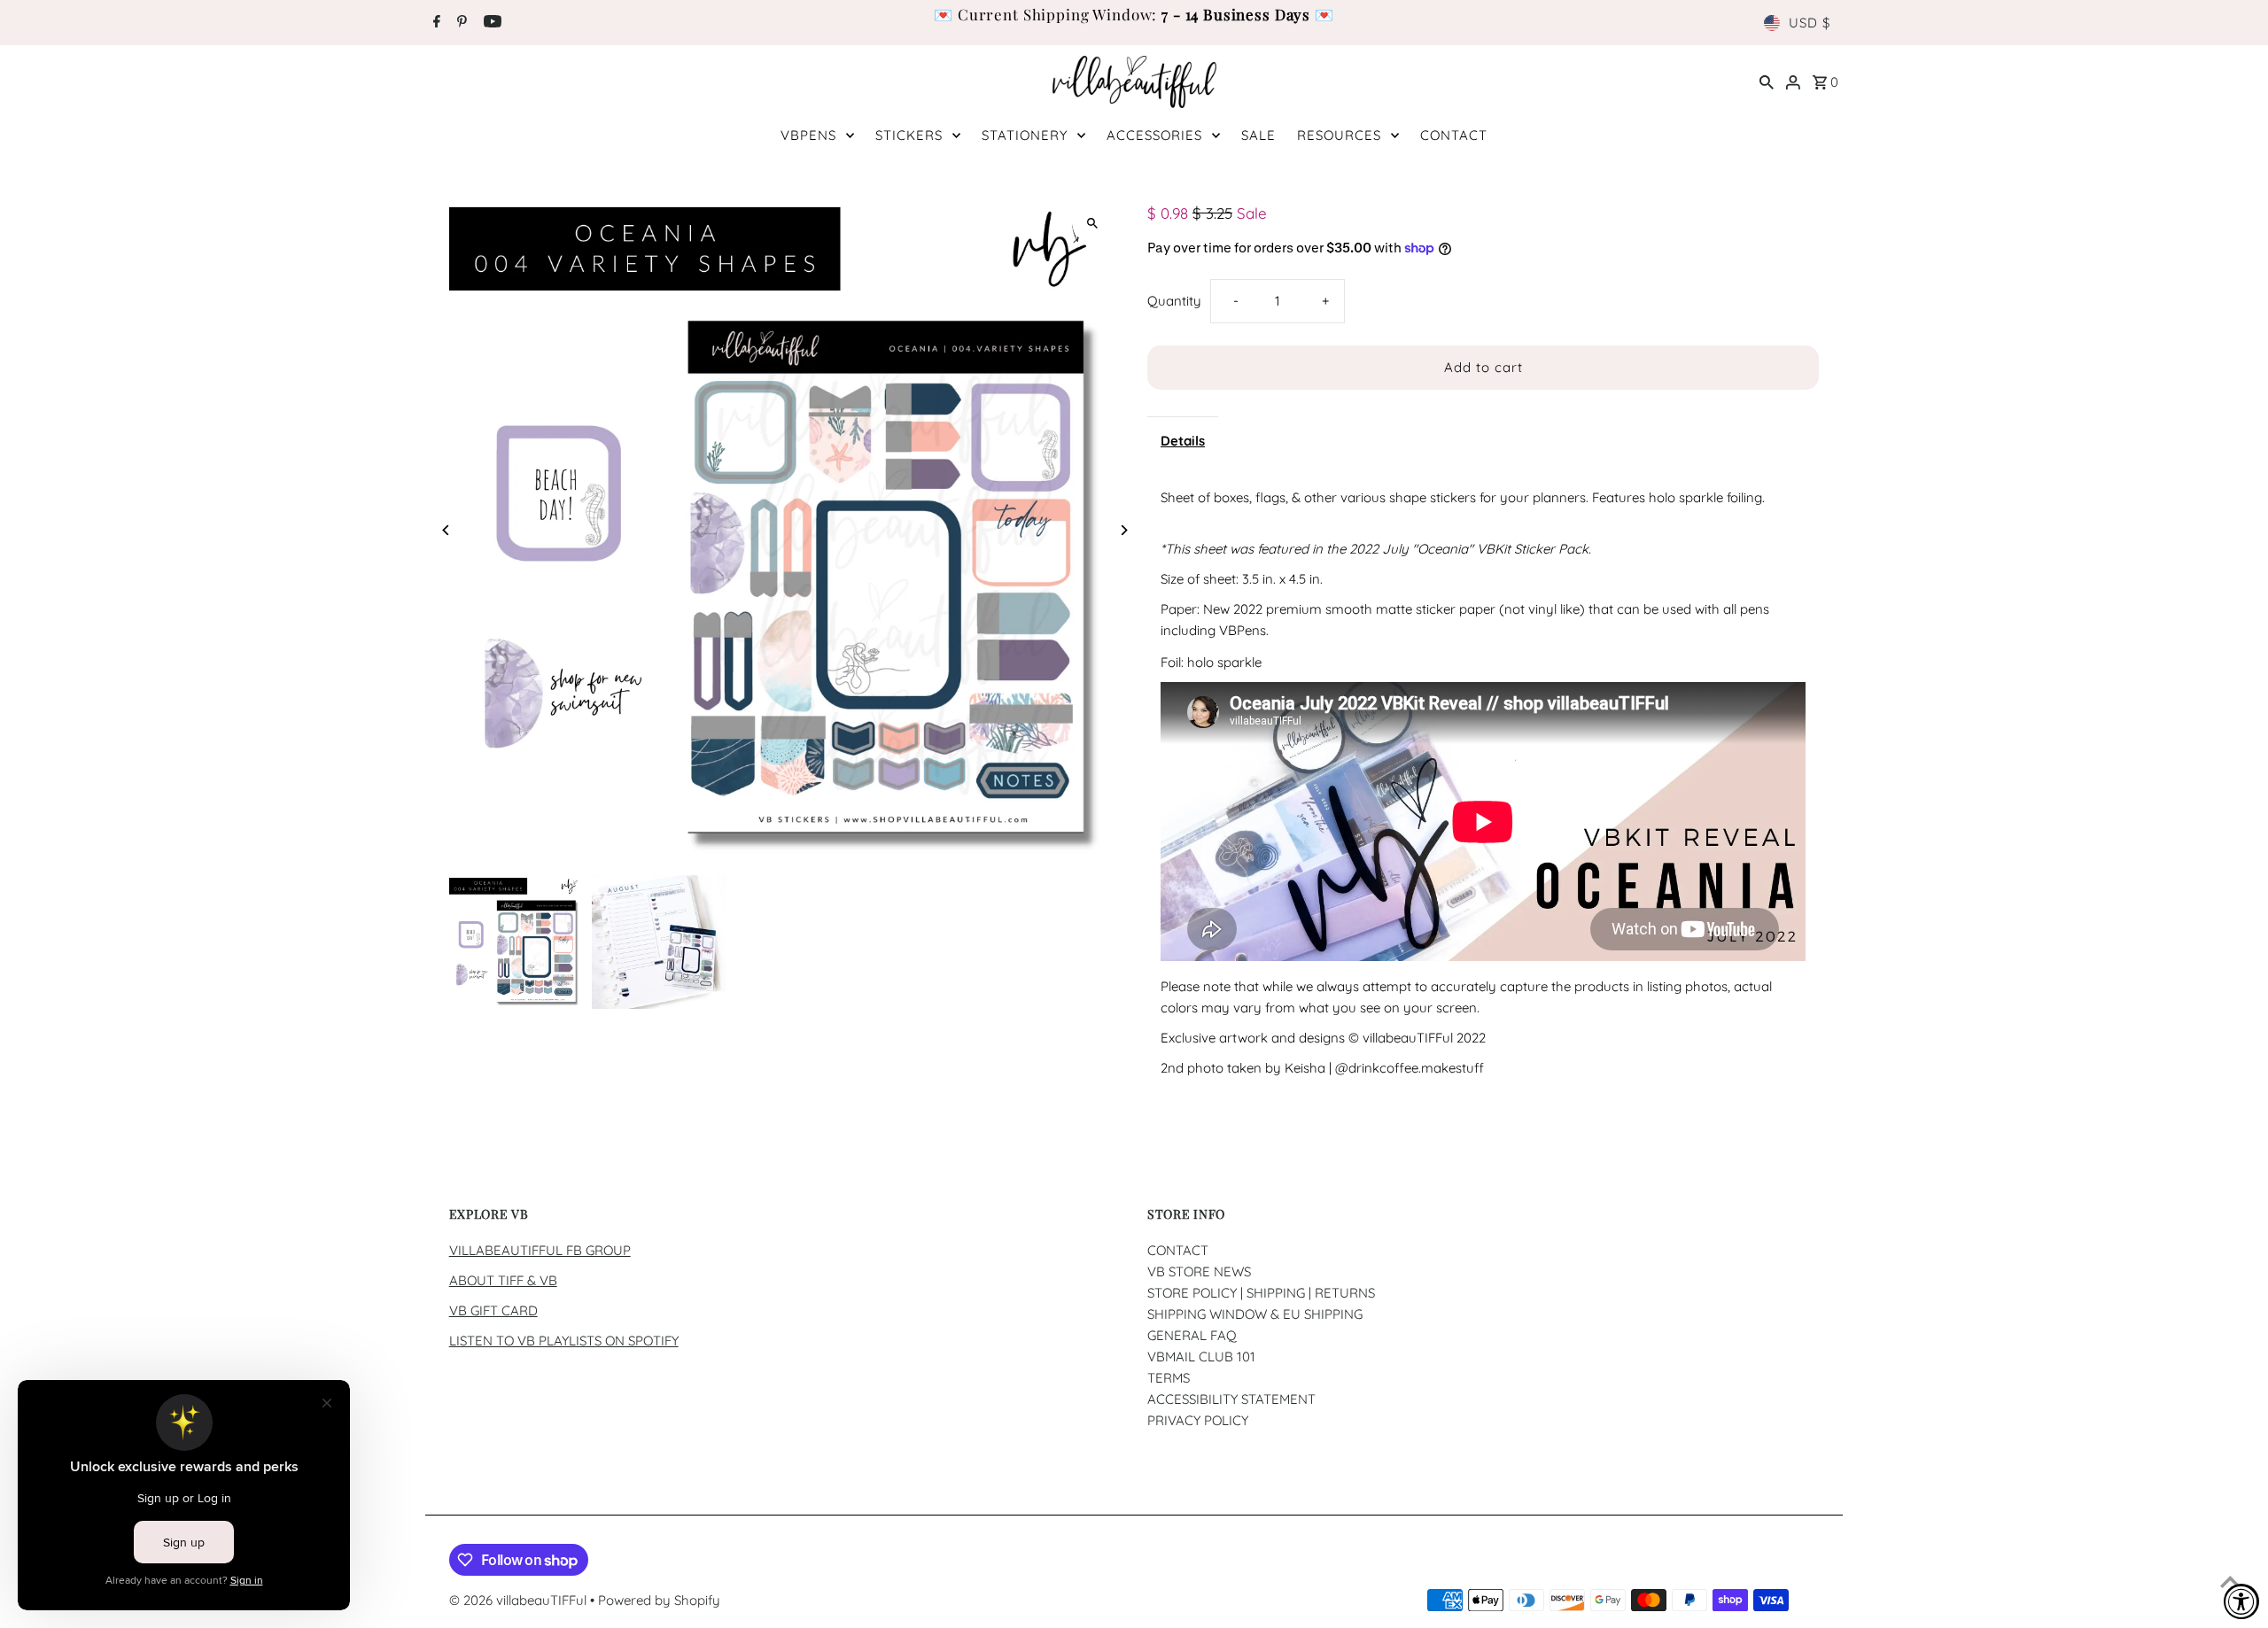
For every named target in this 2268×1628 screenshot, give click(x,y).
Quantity (1174, 301)
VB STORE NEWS (1199, 1271)
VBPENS (808, 135)
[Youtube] (490, 23)
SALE (1258, 135)
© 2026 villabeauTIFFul (520, 1600)
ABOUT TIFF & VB (503, 1280)
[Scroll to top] (2230, 1581)
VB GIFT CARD (493, 1310)
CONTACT (1454, 135)
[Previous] (447, 530)
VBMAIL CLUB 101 (1201, 1357)
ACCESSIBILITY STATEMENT (1231, 1399)
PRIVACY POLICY (1198, 1420)
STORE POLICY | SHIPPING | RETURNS (1261, 1293)
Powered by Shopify (659, 1600)
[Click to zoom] (1092, 223)
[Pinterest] (460, 23)
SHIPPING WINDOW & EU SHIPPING (1255, 1314)
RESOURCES (1339, 135)
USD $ (1810, 23)
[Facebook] (435, 23)
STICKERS (909, 135)
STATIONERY (1025, 135)
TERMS (1169, 1378)
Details (1183, 441)
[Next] (1123, 530)
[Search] (1767, 81)
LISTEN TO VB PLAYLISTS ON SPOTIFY (564, 1341)
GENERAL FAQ (1192, 1335)
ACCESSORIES (1154, 135)
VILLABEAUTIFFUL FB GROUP (540, 1250)
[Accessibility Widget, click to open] (2241, 1601)
